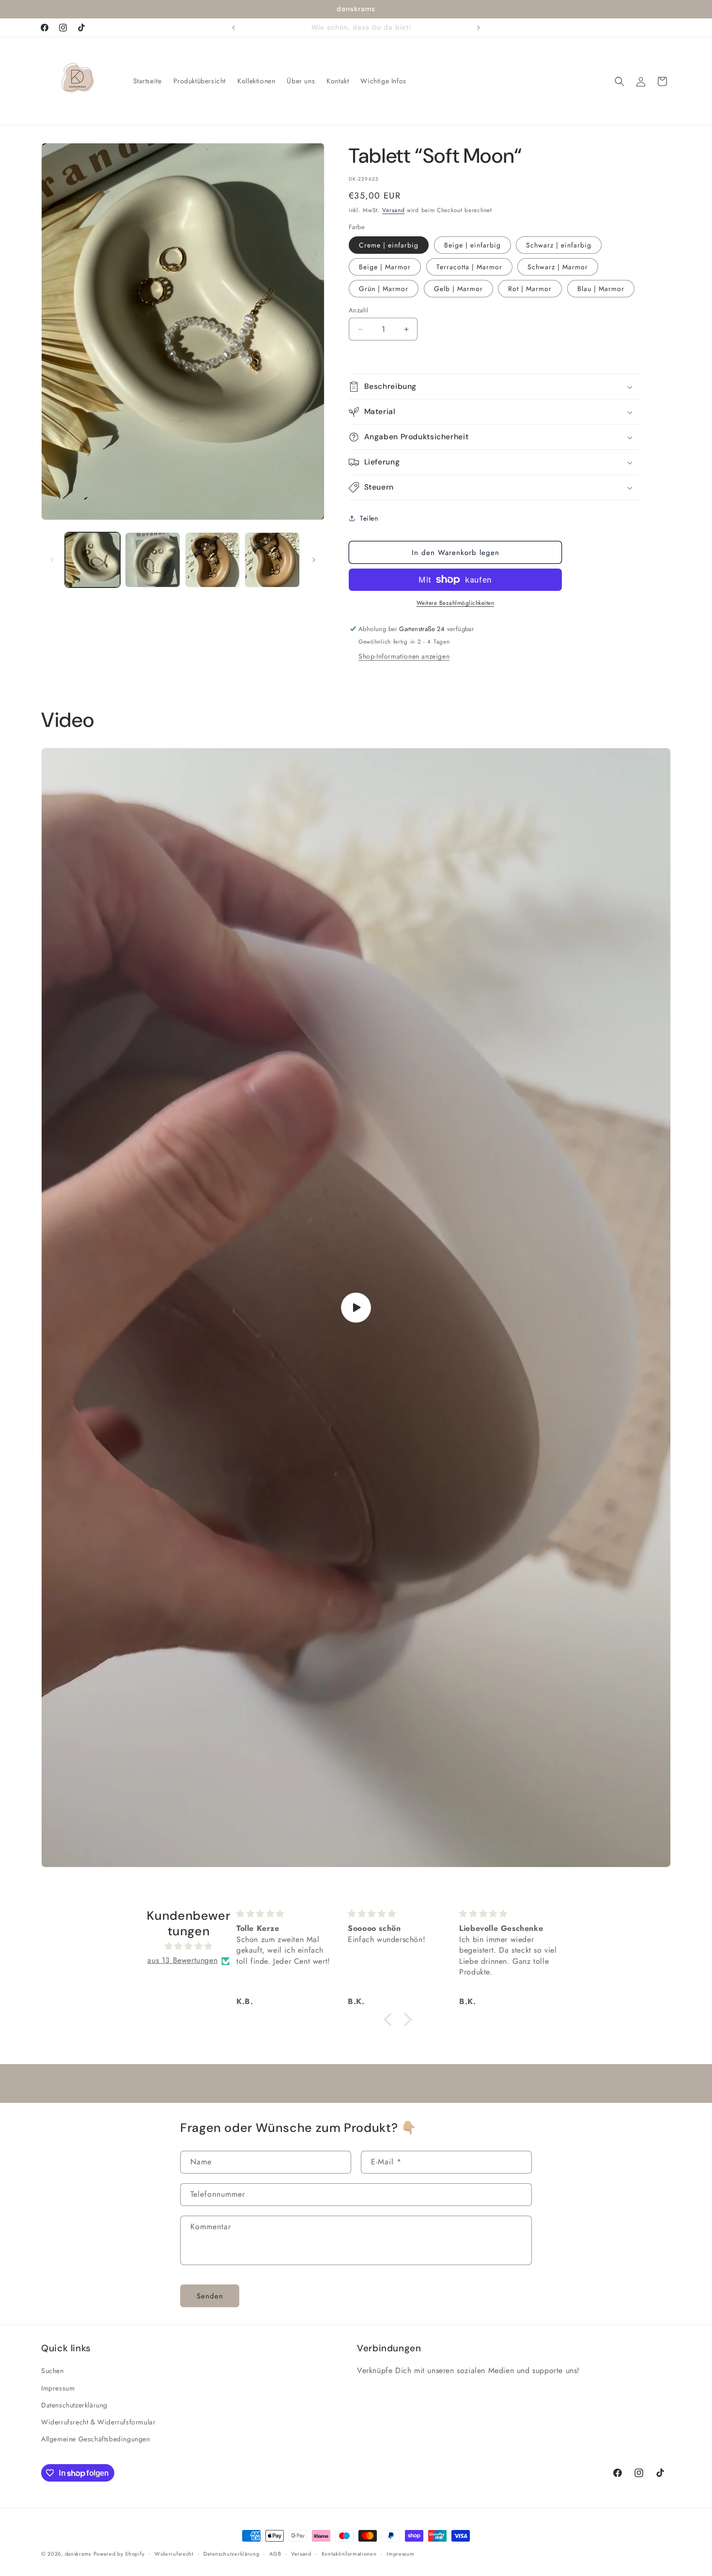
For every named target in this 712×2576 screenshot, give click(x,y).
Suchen (53, 2371)
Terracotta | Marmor (469, 267)
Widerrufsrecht (174, 2554)
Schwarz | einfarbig (559, 245)
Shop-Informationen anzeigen (404, 656)
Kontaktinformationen (349, 2554)
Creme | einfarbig (389, 245)
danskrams (78, 2554)
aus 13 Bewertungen (182, 1961)
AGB (275, 2554)
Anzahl (358, 310)
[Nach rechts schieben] (314, 560)
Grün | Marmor (384, 289)
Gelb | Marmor (458, 289)
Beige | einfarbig (472, 245)
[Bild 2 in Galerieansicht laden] (153, 560)
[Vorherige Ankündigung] (233, 28)
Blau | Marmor (601, 289)
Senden (210, 2296)
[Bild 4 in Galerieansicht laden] (272, 560)
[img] (189, 1947)
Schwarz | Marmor (558, 267)
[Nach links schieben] (52, 560)
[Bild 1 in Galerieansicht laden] (93, 560)
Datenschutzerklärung (74, 2405)
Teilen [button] (369, 518)
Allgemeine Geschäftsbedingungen (96, 2439)
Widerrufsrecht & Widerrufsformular (98, 2422)
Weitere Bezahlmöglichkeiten (456, 603)
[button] (619, 81)
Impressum (58, 2388)
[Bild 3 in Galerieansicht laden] (213, 560)
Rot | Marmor (530, 289)
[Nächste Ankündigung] (479, 28)
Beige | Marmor (385, 267)
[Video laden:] (356, 1308)
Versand (393, 210)
